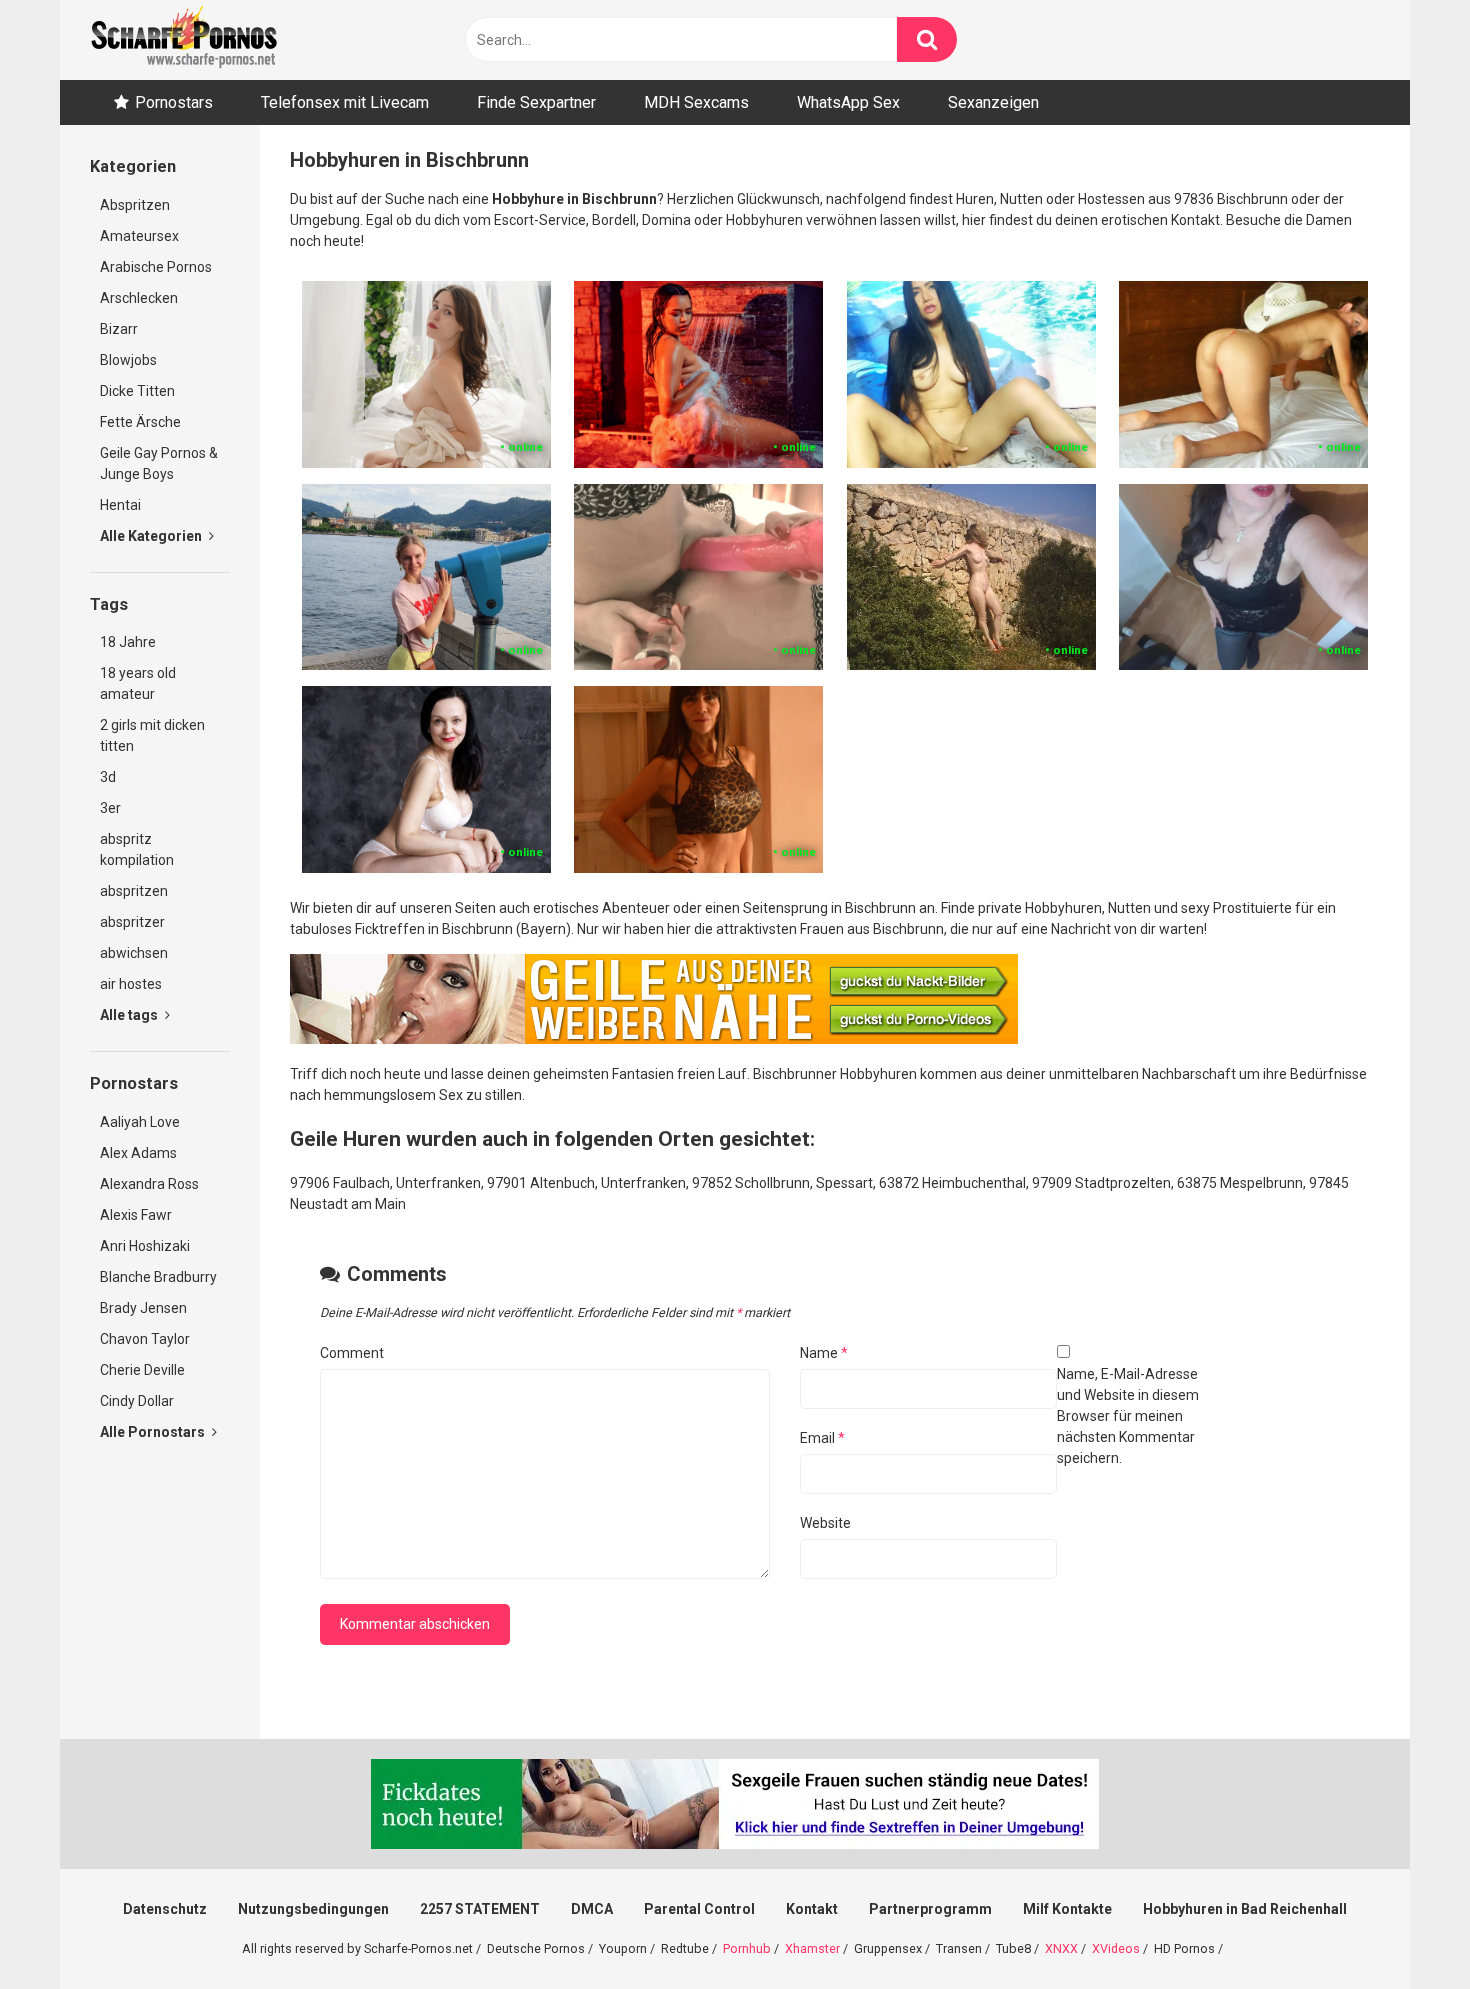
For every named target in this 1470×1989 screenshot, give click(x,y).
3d (108, 777)
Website (825, 1523)
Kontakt (812, 1909)
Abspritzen (135, 205)
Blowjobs (128, 360)
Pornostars (174, 102)
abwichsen (134, 953)
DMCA (592, 1909)
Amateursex (139, 236)
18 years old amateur (138, 683)
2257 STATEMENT (480, 1909)
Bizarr (119, 329)
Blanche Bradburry (158, 1277)
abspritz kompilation (137, 849)
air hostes (131, 984)
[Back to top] (1403, 1928)
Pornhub (747, 1948)
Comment (352, 1353)
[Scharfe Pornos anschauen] (184, 40)
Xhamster (812, 1948)
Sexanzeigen (993, 102)
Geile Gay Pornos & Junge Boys (159, 463)
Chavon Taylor (145, 1339)
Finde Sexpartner (536, 102)
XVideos (1116, 1948)
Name (824, 1353)
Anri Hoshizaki (145, 1246)
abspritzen (134, 891)
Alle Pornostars (154, 1432)
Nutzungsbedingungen (313, 1909)
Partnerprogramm (930, 1909)
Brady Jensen (143, 1308)
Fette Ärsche (140, 422)
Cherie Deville (142, 1370)
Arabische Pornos (156, 267)
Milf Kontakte (1067, 1909)
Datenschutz (165, 1909)
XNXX (1061, 1948)
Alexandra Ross (149, 1184)
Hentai (120, 505)
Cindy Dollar (137, 1401)
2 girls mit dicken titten (152, 735)
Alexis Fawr (136, 1215)
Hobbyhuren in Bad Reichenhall (1245, 1909)
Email (822, 1438)
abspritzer (132, 922)
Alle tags (130, 1015)
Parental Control (699, 1909)
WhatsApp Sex (848, 102)
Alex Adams (138, 1153)
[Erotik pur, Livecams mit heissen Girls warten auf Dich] (654, 1039)
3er (110, 808)
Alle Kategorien (152, 536)
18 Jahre (128, 642)
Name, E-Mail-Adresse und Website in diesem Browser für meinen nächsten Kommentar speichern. (1128, 1416)
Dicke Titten (137, 391)
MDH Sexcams (696, 102)
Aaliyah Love (140, 1122)
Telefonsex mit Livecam (345, 102)
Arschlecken (139, 298)
